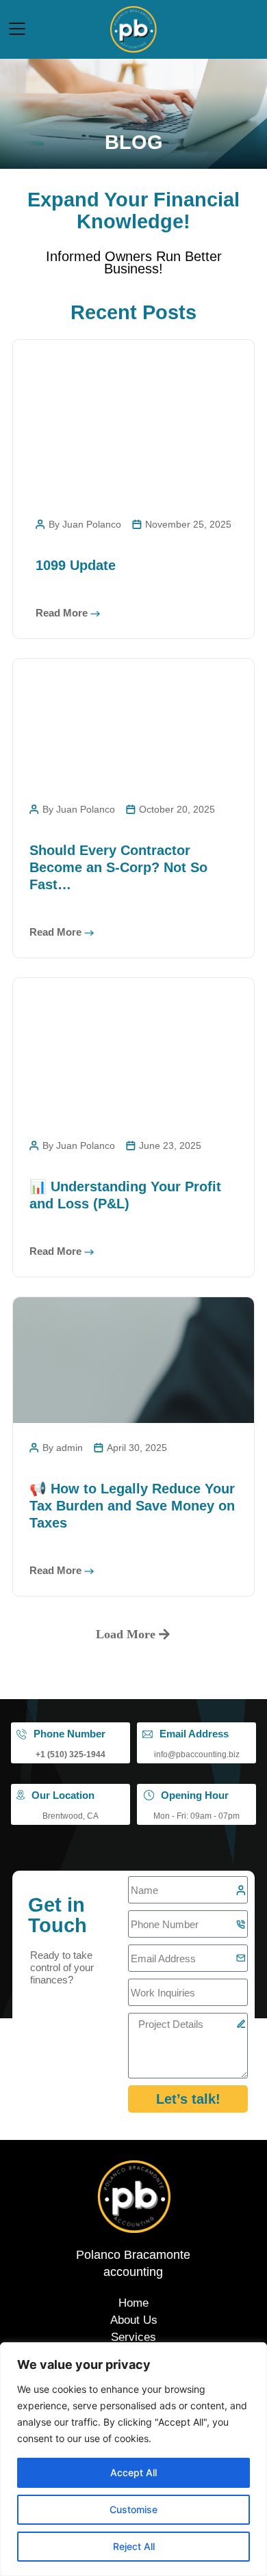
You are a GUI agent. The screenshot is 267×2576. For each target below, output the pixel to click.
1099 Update (76, 565)
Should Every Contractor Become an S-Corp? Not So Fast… (118, 867)
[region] (133, 2459)
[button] (133, 1634)
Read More (62, 613)
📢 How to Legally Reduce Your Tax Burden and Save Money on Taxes (132, 1506)
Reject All (134, 2546)
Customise (133, 2509)
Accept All (133, 2472)
